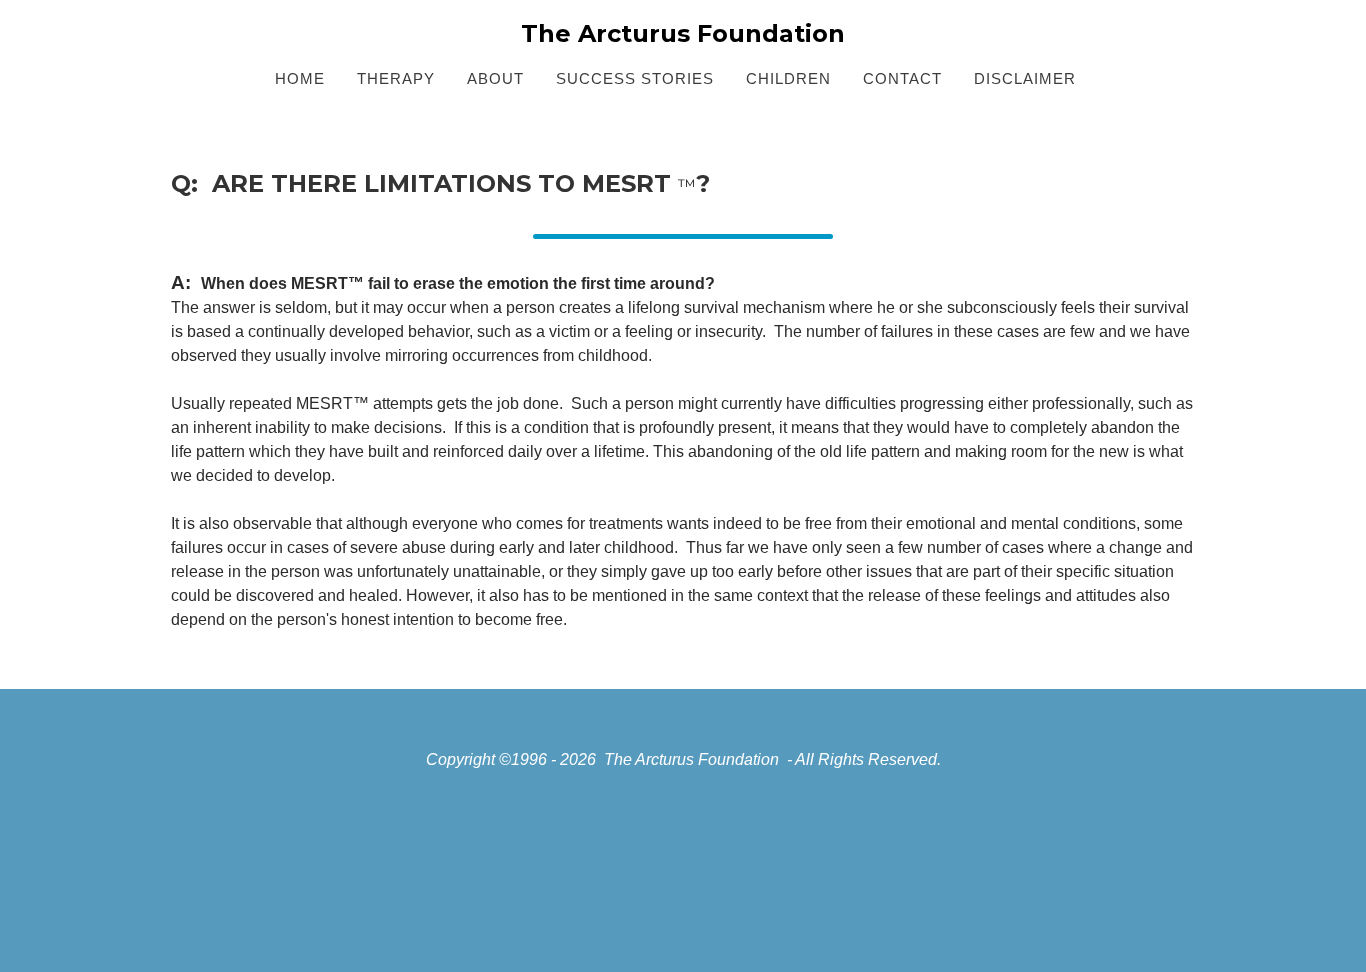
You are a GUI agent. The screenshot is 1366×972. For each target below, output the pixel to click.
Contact (831, 853)
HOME (462, 853)
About (458, 901)
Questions (660, 853)
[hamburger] (83, 32)
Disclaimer (843, 877)
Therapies (476, 877)
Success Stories (686, 877)
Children (652, 901)
